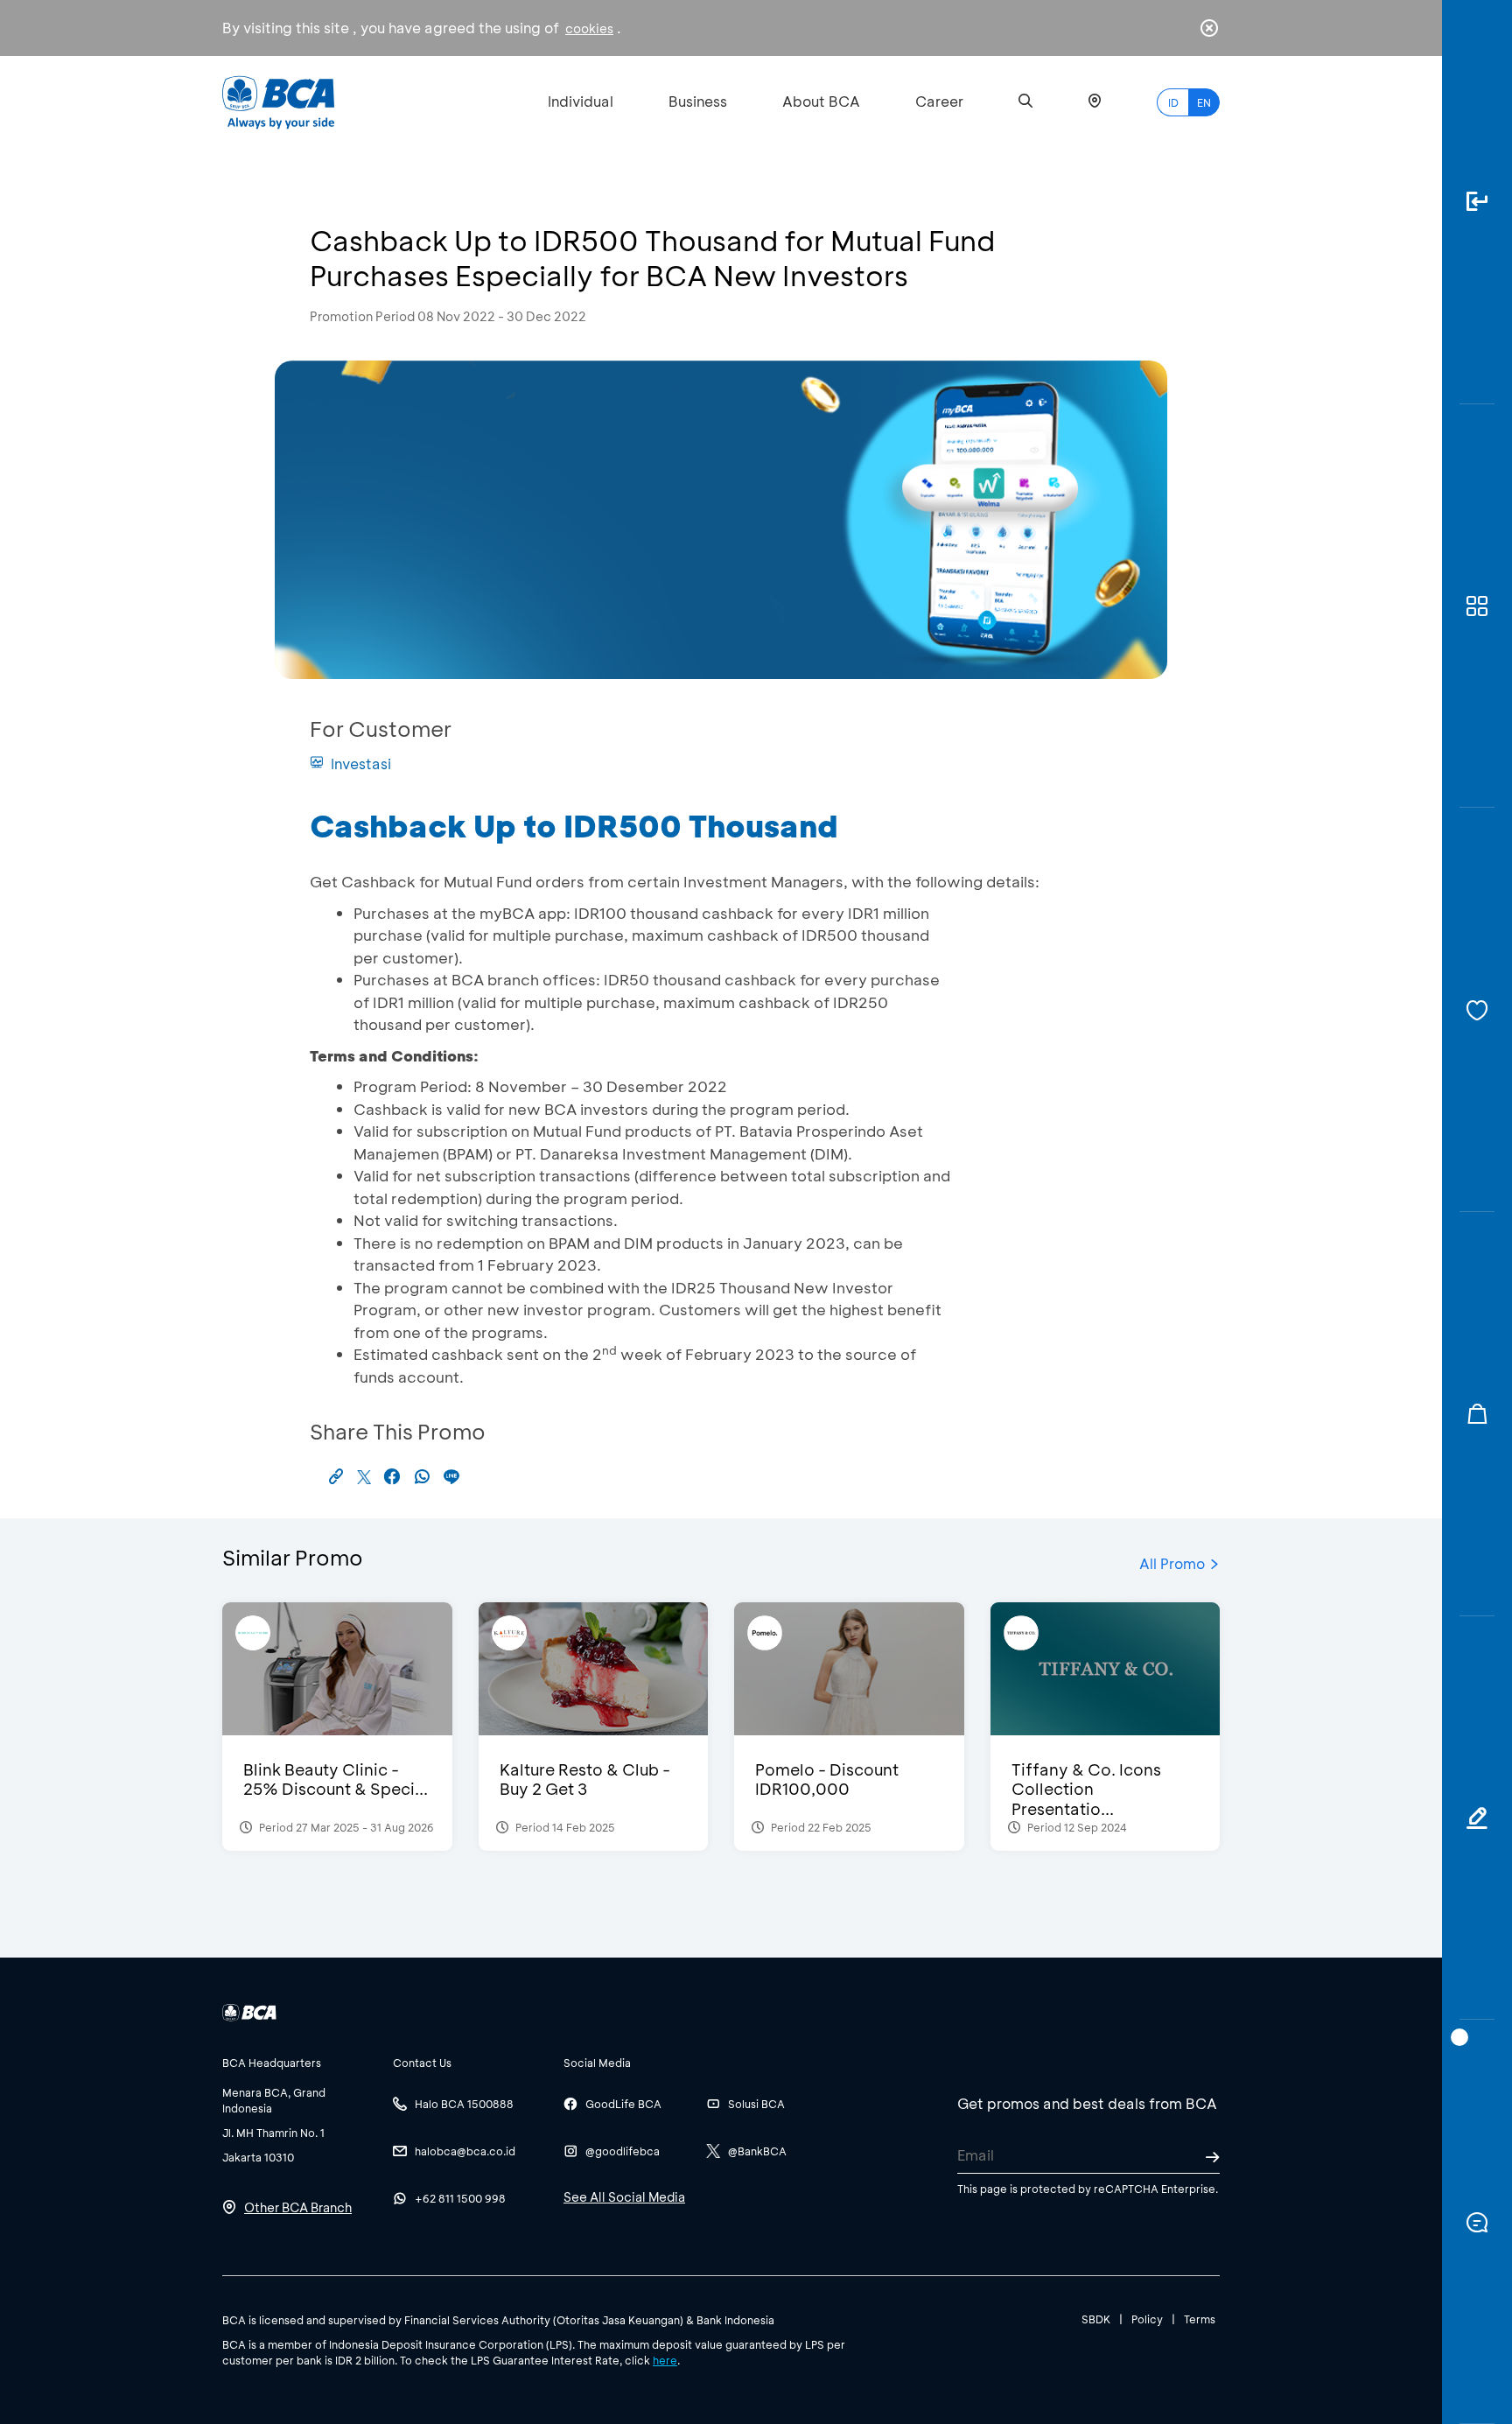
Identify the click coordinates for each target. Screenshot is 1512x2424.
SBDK (1096, 2319)
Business (698, 101)
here (665, 2360)
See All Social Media (624, 2197)
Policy (1147, 2319)
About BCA (821, 101)
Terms (1200, 2319)
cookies (589, 28)
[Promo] (1477, 1414)
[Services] (1477, 1010)
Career (939, 101)
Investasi (361, 764)
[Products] (1477, 606)
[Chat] (1477, 2222)
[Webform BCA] (1477, 1818)
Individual (581, 101)
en (1204, 102)
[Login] (1477, 202)
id (1173, 102)
